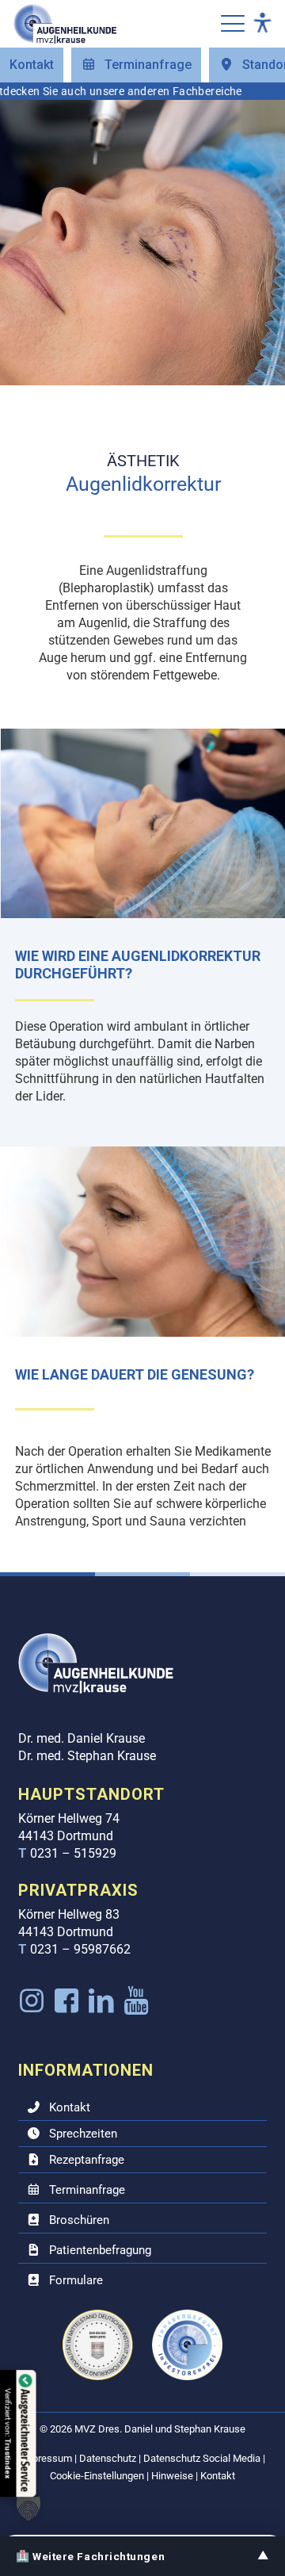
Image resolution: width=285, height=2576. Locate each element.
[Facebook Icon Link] (67, 2001)
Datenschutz (108, 2458)
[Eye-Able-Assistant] (262, 24)
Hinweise (172, 2476)
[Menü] (233, 24)
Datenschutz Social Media (202, 2458)
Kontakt (218, 2476)
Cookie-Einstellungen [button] (97, 2476)
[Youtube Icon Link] (137, 2001)
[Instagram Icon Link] (32, 2001)
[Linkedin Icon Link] (102, 2001)
